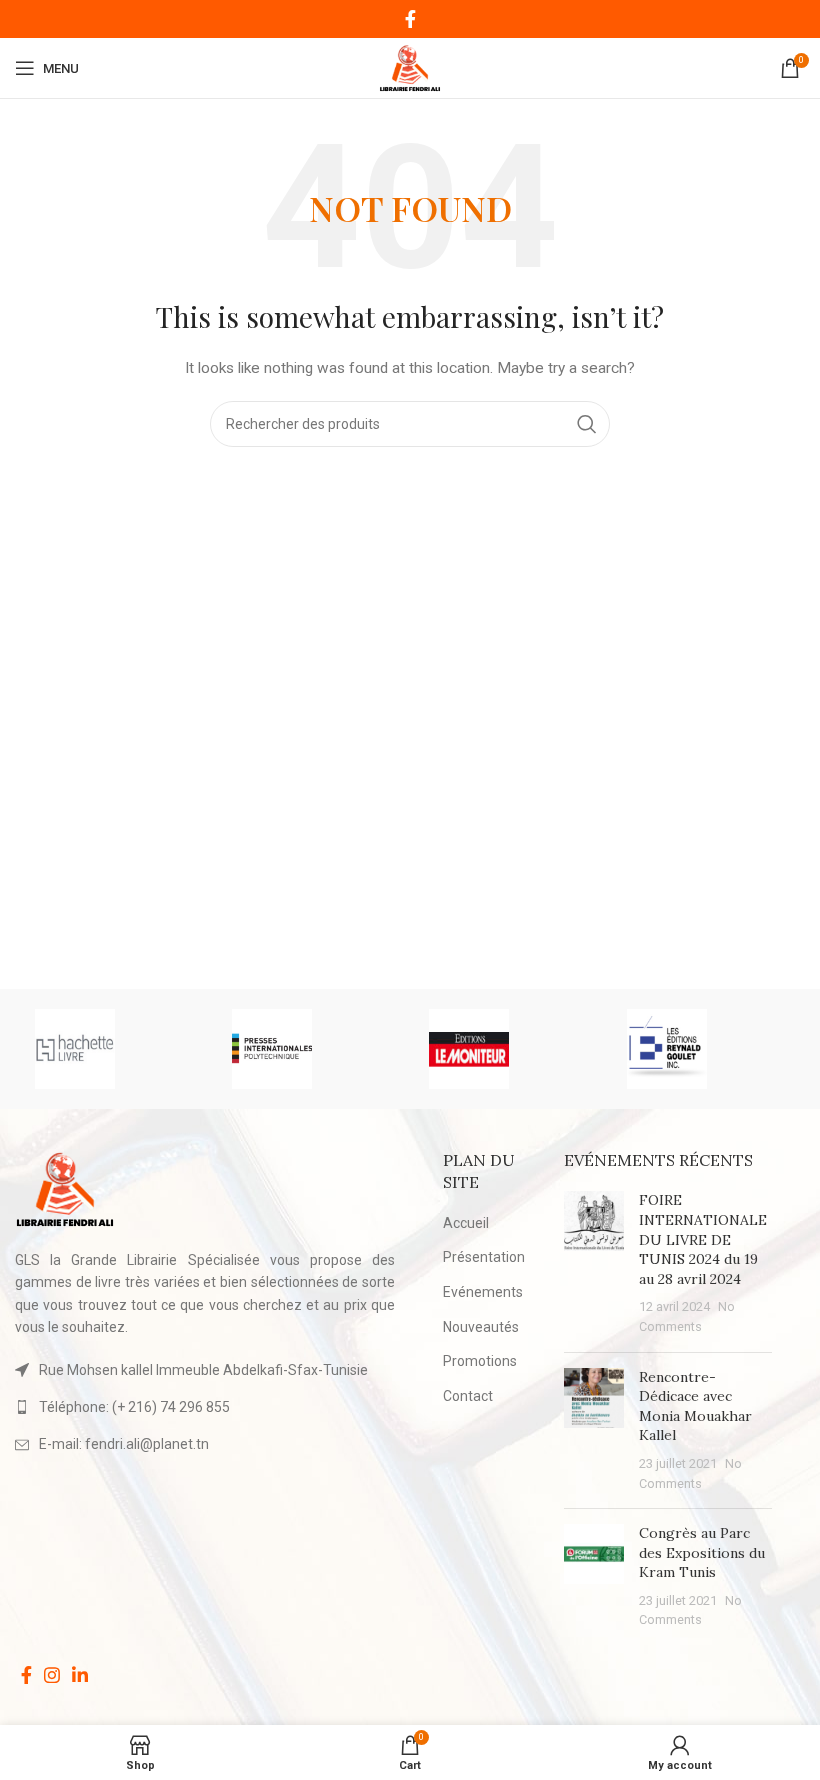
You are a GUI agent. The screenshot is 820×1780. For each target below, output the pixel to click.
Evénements (483, 1292)
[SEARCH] (587, 424)
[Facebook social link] (410, 19)
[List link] (205, 1407)
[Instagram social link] (52, 1675)
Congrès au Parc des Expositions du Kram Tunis (702, 1552)
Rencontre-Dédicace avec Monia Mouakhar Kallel (695, 1406)
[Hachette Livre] (113, 1049)
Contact (468, 1396)
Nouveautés (481, 1327)
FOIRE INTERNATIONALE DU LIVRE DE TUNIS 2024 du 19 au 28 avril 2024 (703, 1239)
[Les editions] (705, 1049)
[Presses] (310, 1049)
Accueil (466, 1223)
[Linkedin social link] (80, 1675)
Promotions (480, 1361)
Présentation (484, 1257)
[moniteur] (507, 1049)
